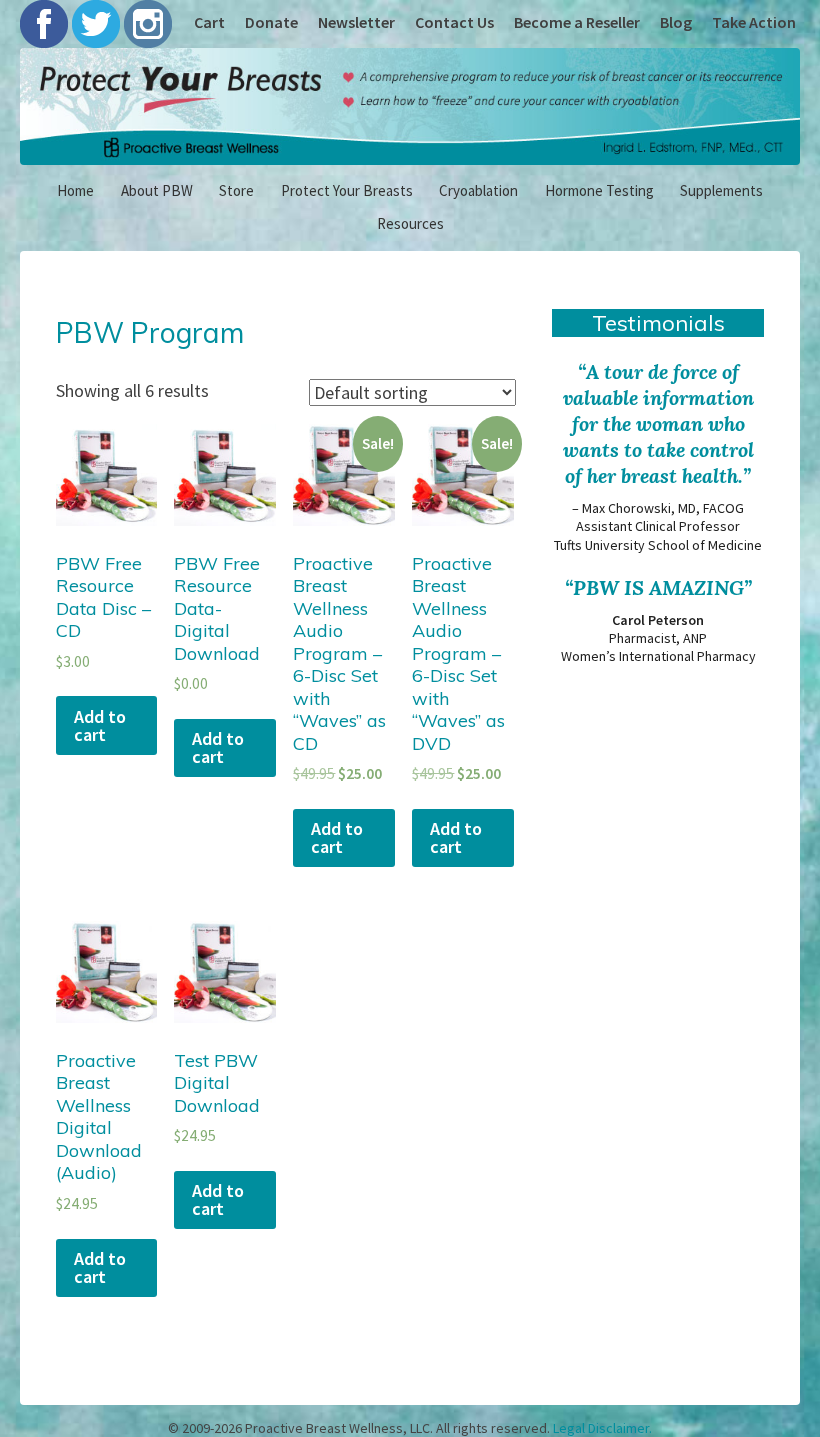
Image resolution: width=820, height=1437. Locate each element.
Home (75, 190)
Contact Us (454, 22)
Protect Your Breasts (347, 190)
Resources (410, 223)
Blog (676, 22)
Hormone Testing (599, 190)
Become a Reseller (577, 22)
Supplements (721, 190)
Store (236, 190)
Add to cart (100, 725)
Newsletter (356, 22)
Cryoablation (478, 190)
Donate (271, 22)
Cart (209, 22)
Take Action (754, 22)
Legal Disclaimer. (602, 1428)
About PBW (157, 190)
